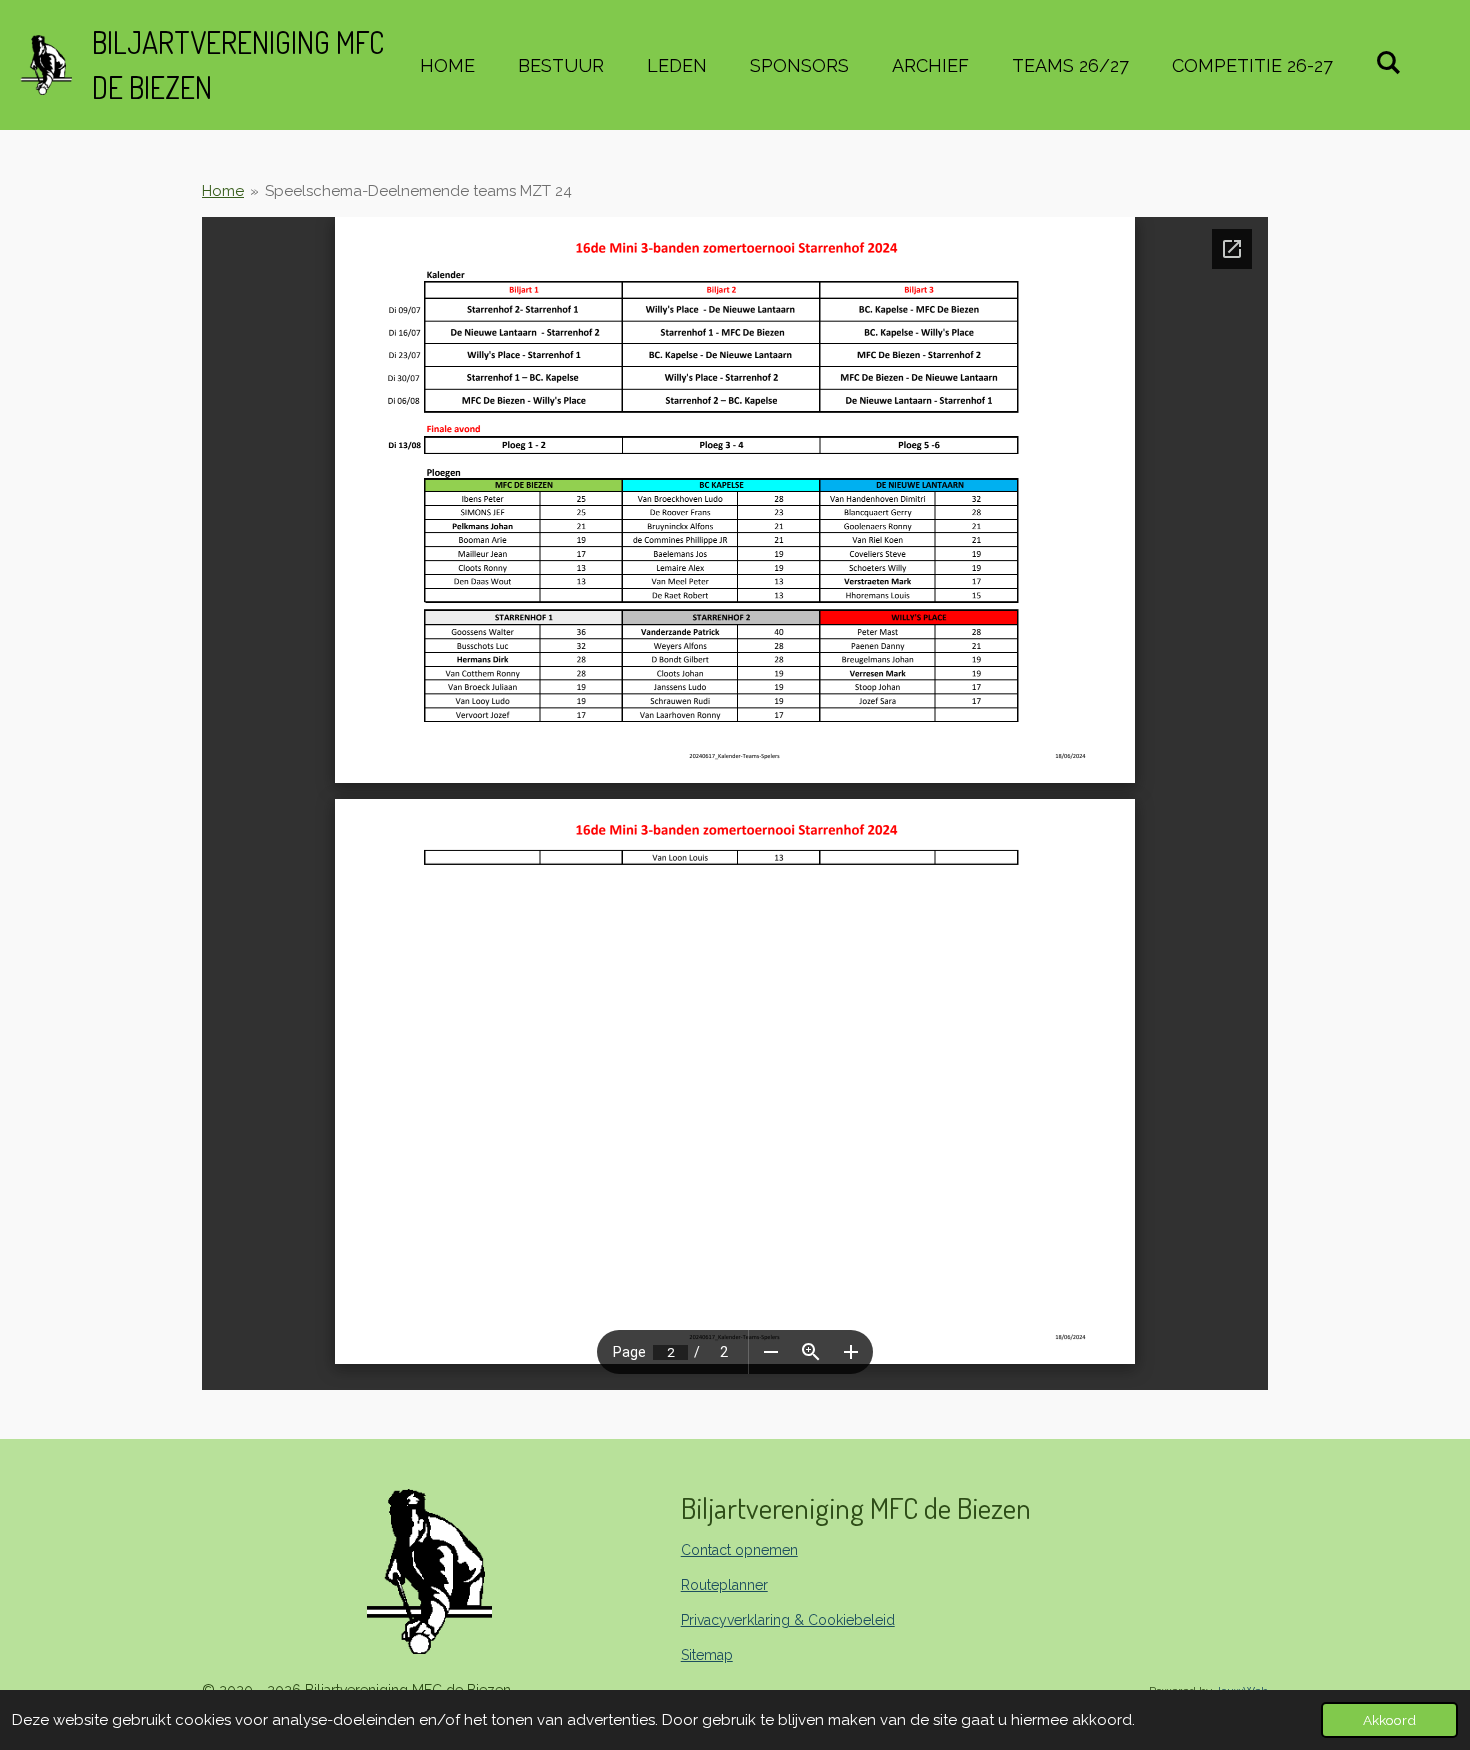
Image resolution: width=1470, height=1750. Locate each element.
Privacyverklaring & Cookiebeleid (788, 1620)
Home (223, 191)
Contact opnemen (739, 1550)
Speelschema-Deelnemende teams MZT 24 (418, 191)
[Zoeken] (1388, 62)
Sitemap (707, 1655)
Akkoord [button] (1389, 1720)
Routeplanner (724, 1585)
